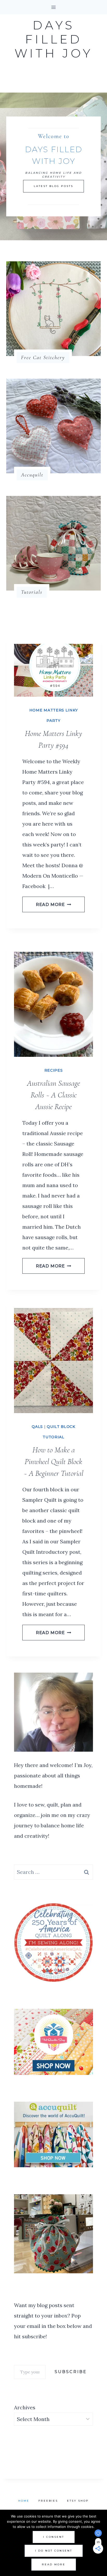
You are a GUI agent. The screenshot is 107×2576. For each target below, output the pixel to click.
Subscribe (71, 2372)
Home (24, 2501)
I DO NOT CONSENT (54, 2551)
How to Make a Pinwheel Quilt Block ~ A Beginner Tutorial (53, 1462)
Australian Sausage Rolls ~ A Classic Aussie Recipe (53, 1095)
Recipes (54, 1070)
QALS (37, 1427)
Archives (25, 2407)
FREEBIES (48, 2501)
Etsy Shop (78, 2501)
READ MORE (54, 2564)
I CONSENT (54, 2537)
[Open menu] (54, 7)
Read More (53, 905)
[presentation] (53, 670)
